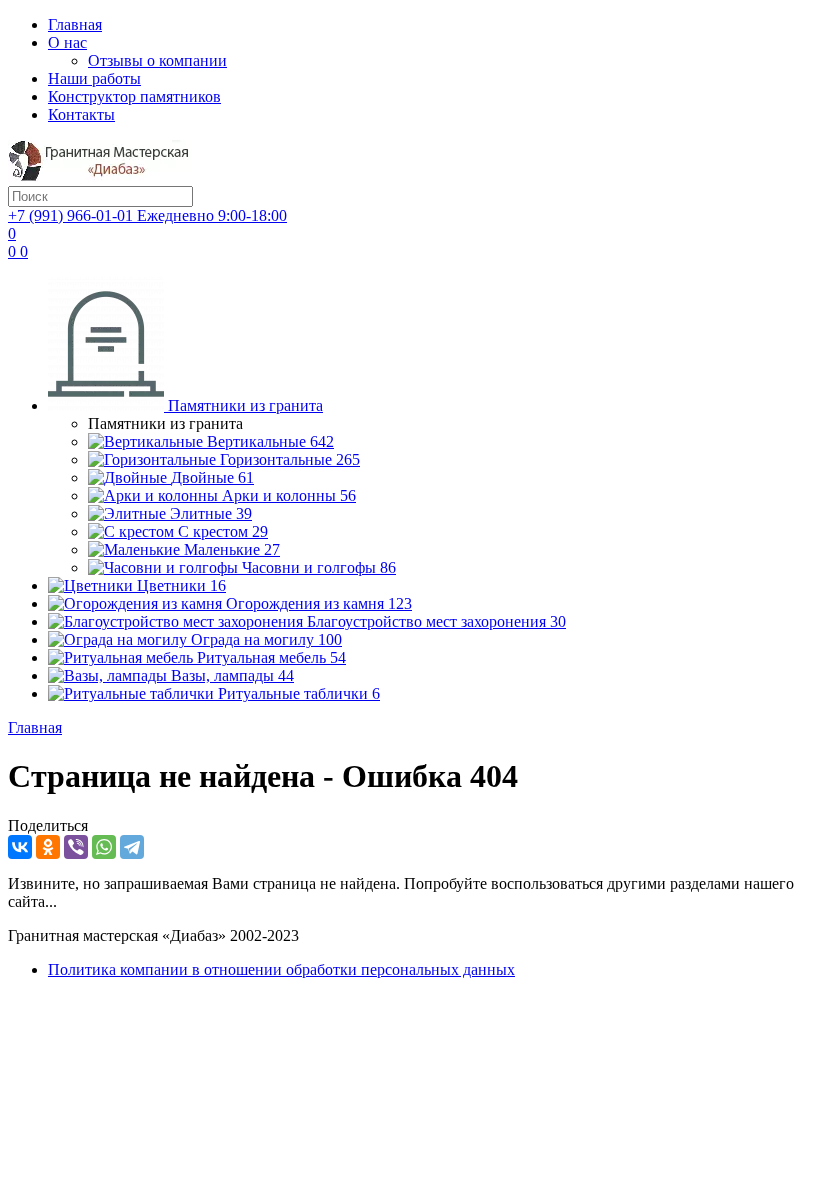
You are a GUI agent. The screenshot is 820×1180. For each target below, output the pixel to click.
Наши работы (94, 78)
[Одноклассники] (48, 847)
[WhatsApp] (104, 847)
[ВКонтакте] (20, 847)
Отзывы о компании (157, 60)
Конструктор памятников (134, 96)
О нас (67, 42)
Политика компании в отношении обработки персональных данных (281, 969)
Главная (75, 24)
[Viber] (76, 847)
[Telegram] (132, 847)
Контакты (81, 114)
